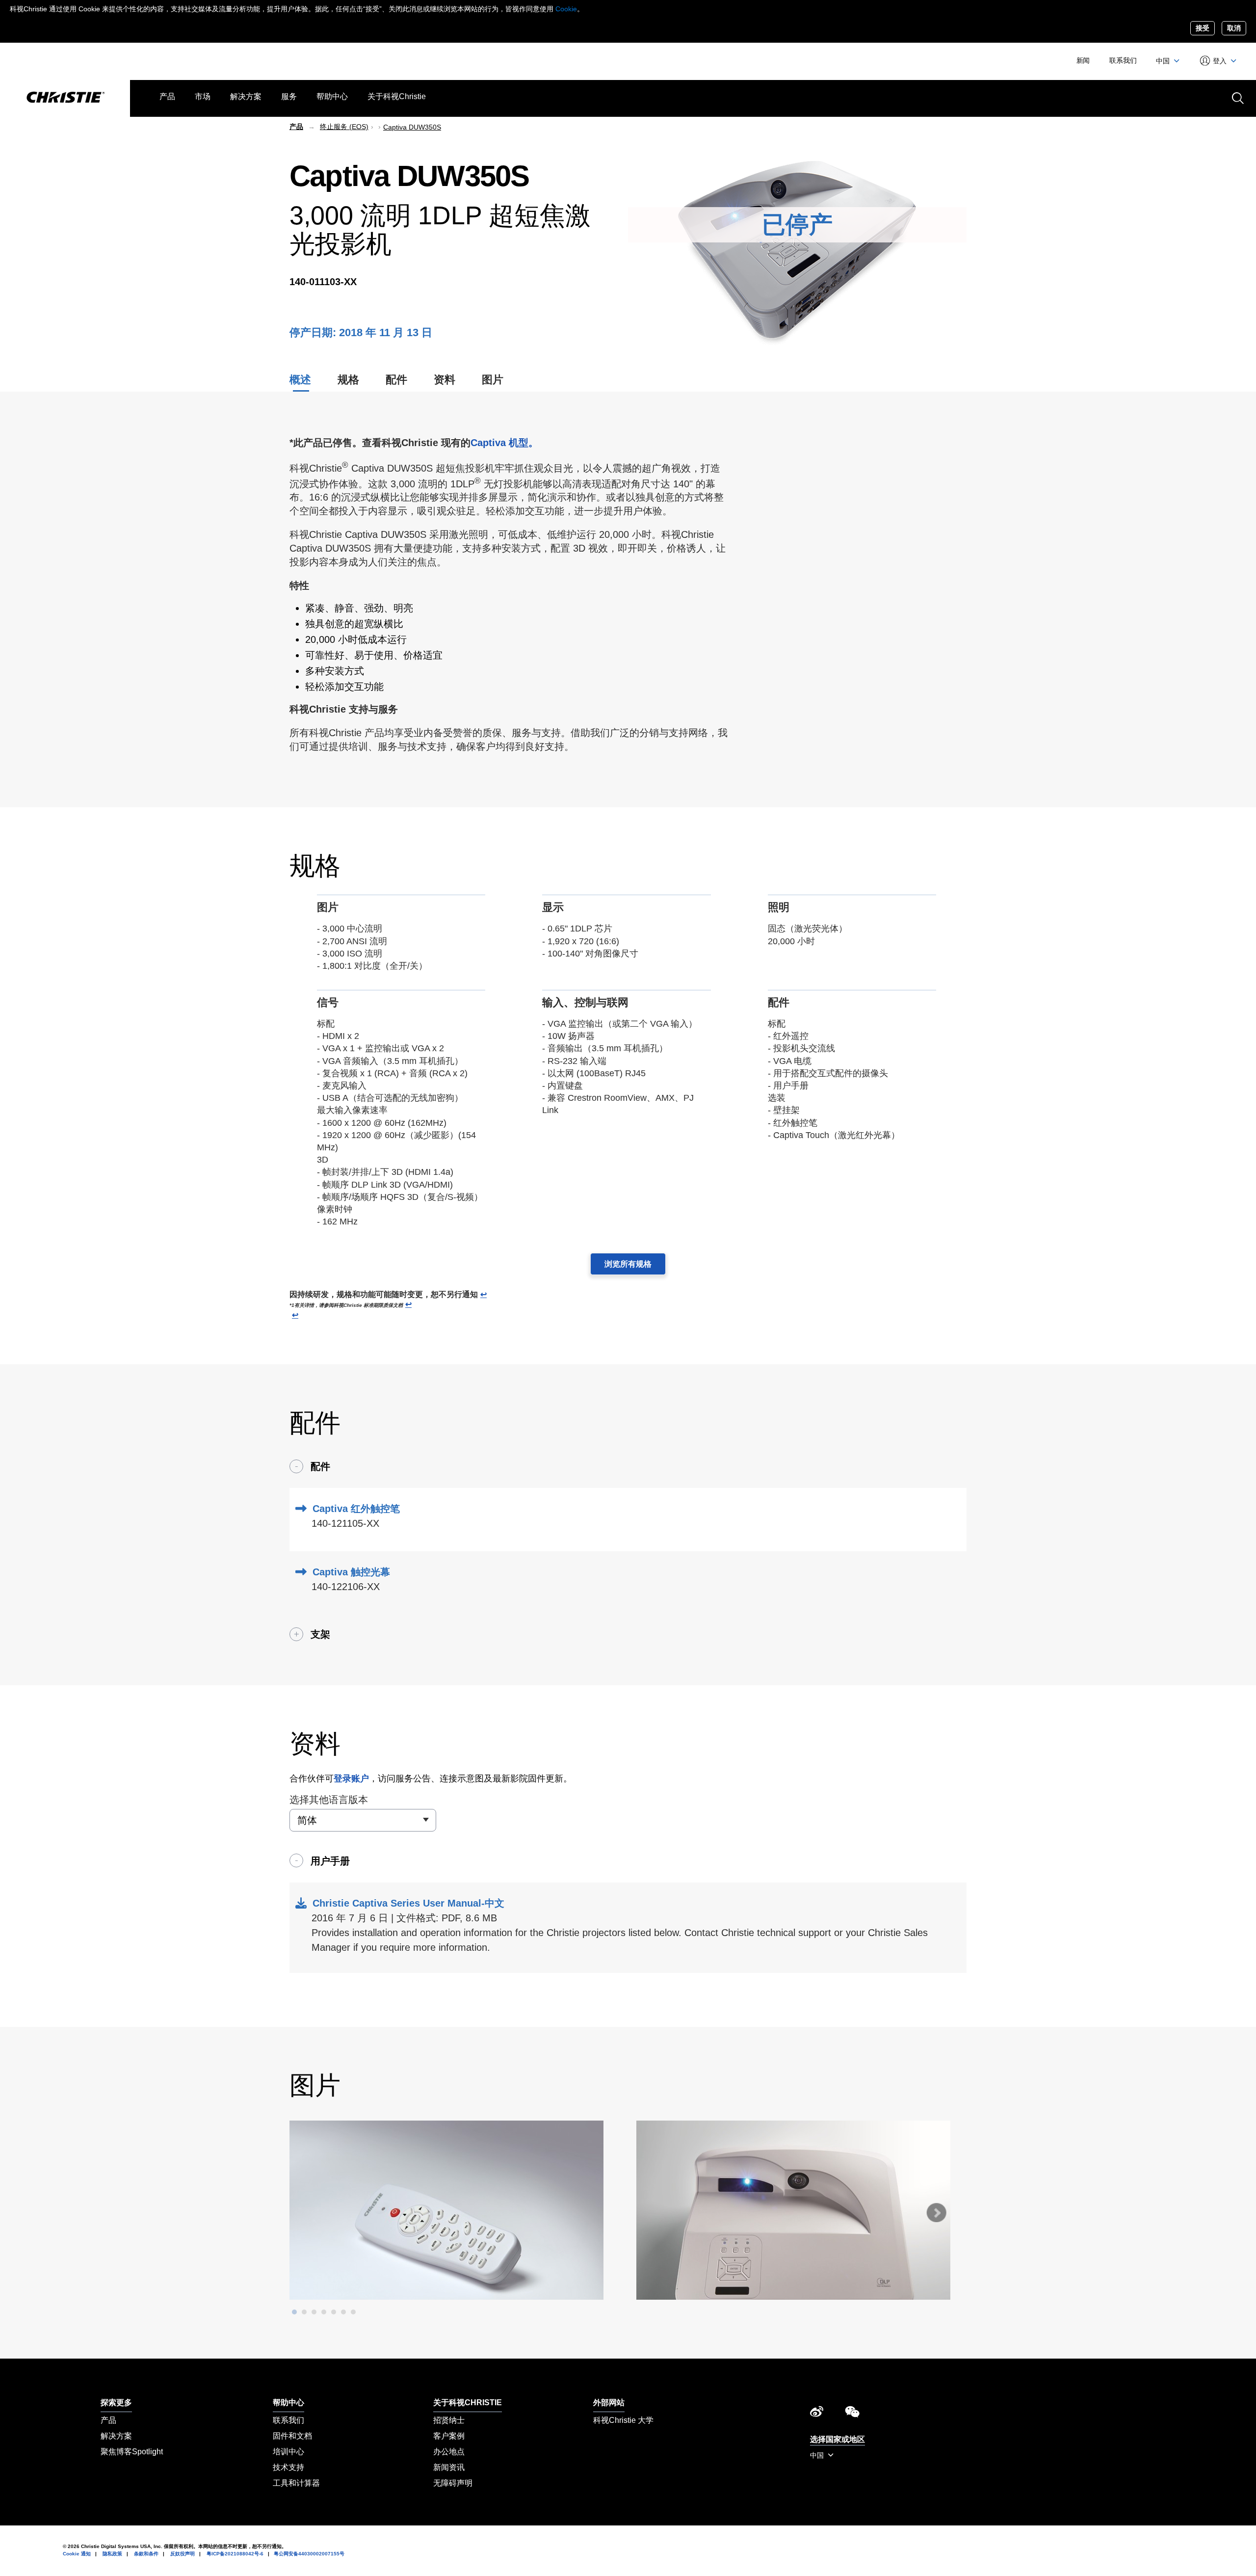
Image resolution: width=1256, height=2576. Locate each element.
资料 (445, 380)
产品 (167, 96)
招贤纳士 (449, 2420)
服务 (289, 96)
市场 (203, 96)
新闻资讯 (449, 2467)
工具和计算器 (296, 2483)
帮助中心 (332, 96)
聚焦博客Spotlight (132, 2452)
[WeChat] (852, 2414)
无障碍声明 (453, 2483)
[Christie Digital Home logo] (65, 98)
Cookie (566, 9)
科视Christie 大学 (623, 2420)
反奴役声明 (183, 2554)
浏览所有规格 (628, 1264)
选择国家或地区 (837, 2439)
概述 (300, 380)
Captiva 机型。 (504, 443)
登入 (1220, 61)
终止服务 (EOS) (344, 127)
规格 (348, 380)
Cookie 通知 (77, 2554)
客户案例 (449, 2436)
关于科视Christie (397, 96)
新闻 (1083, 60)
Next (936, 2213)
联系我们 (1123, 60)
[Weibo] (817, 2414)
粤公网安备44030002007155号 (309, 2554)
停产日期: (314, 332)
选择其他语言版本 (329, 1800)
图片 (493, 380)
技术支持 (288, 2467)
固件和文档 (292, 2436)
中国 (1164, 61)
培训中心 (288, 2452)
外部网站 (609, 2403)
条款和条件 (146, 2554)
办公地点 (449, 2452)
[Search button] (1237, 97)
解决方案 (246, 96)
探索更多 (116, 2403)
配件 (396, 380)
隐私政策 (112, 2554)
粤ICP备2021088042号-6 (235, 2554)
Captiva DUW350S (412, 127)
